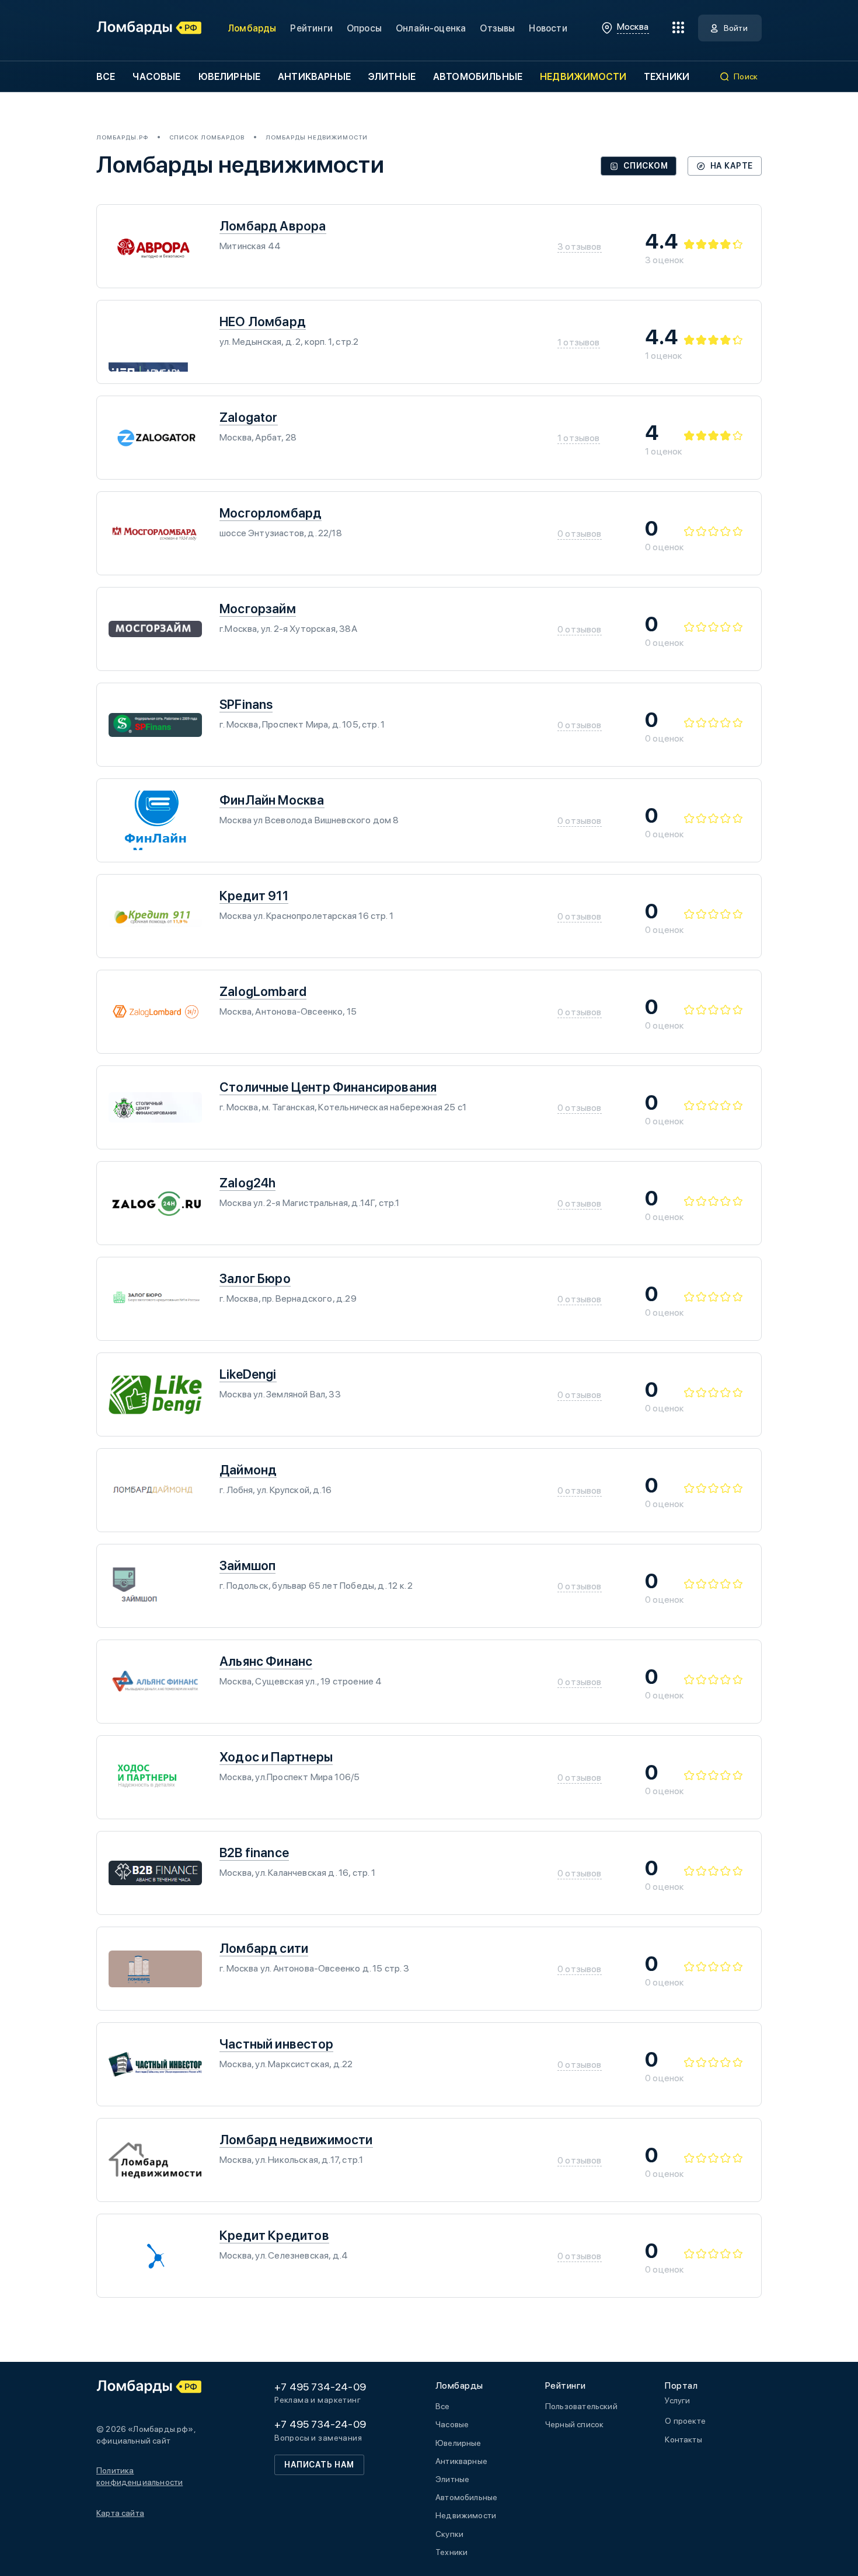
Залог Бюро (255, 1278)
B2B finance (254, 1853)
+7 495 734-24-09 (320, 2387)
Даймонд (248, 1470)
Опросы (364, 28)
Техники (667, 77)
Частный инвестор (276, 2044)
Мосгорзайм (258, 609)
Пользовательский (581, 2406)
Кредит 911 (254, 896)
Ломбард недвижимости (296, 2140)
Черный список (574, 2424)
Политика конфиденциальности (139, 2476)
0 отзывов (580, 534)
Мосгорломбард (271, 513)
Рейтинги (311, 28)
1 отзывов (579, 342)
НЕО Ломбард (263, 321)
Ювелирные (229, 77)
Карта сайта (120, 2513)
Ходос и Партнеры (276, 1757)
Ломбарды (252, 28)
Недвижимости (583, 77)
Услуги (677, 2400)
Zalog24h (247, 1183)
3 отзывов (580, 247)
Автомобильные (478, 77)
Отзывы (497, 28)
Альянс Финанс (266, 1661)
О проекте (685, 2421)
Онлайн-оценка (431, 28)
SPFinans (246, 704)
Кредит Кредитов (274, 2235)
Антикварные (314, 77)
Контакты (683, 2439)
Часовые (156, 77)
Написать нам (319, 2465)
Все (106, 77)
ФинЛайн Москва (272, 800)
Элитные (392, 77)
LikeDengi (248, 1374)
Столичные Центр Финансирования (328, 1087)
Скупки (449, 2534)
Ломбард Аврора (273, 226)
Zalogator (249, 417)
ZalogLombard (263, 991)
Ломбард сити (264, 1948)
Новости (548, 28)
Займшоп (247, 1565)
